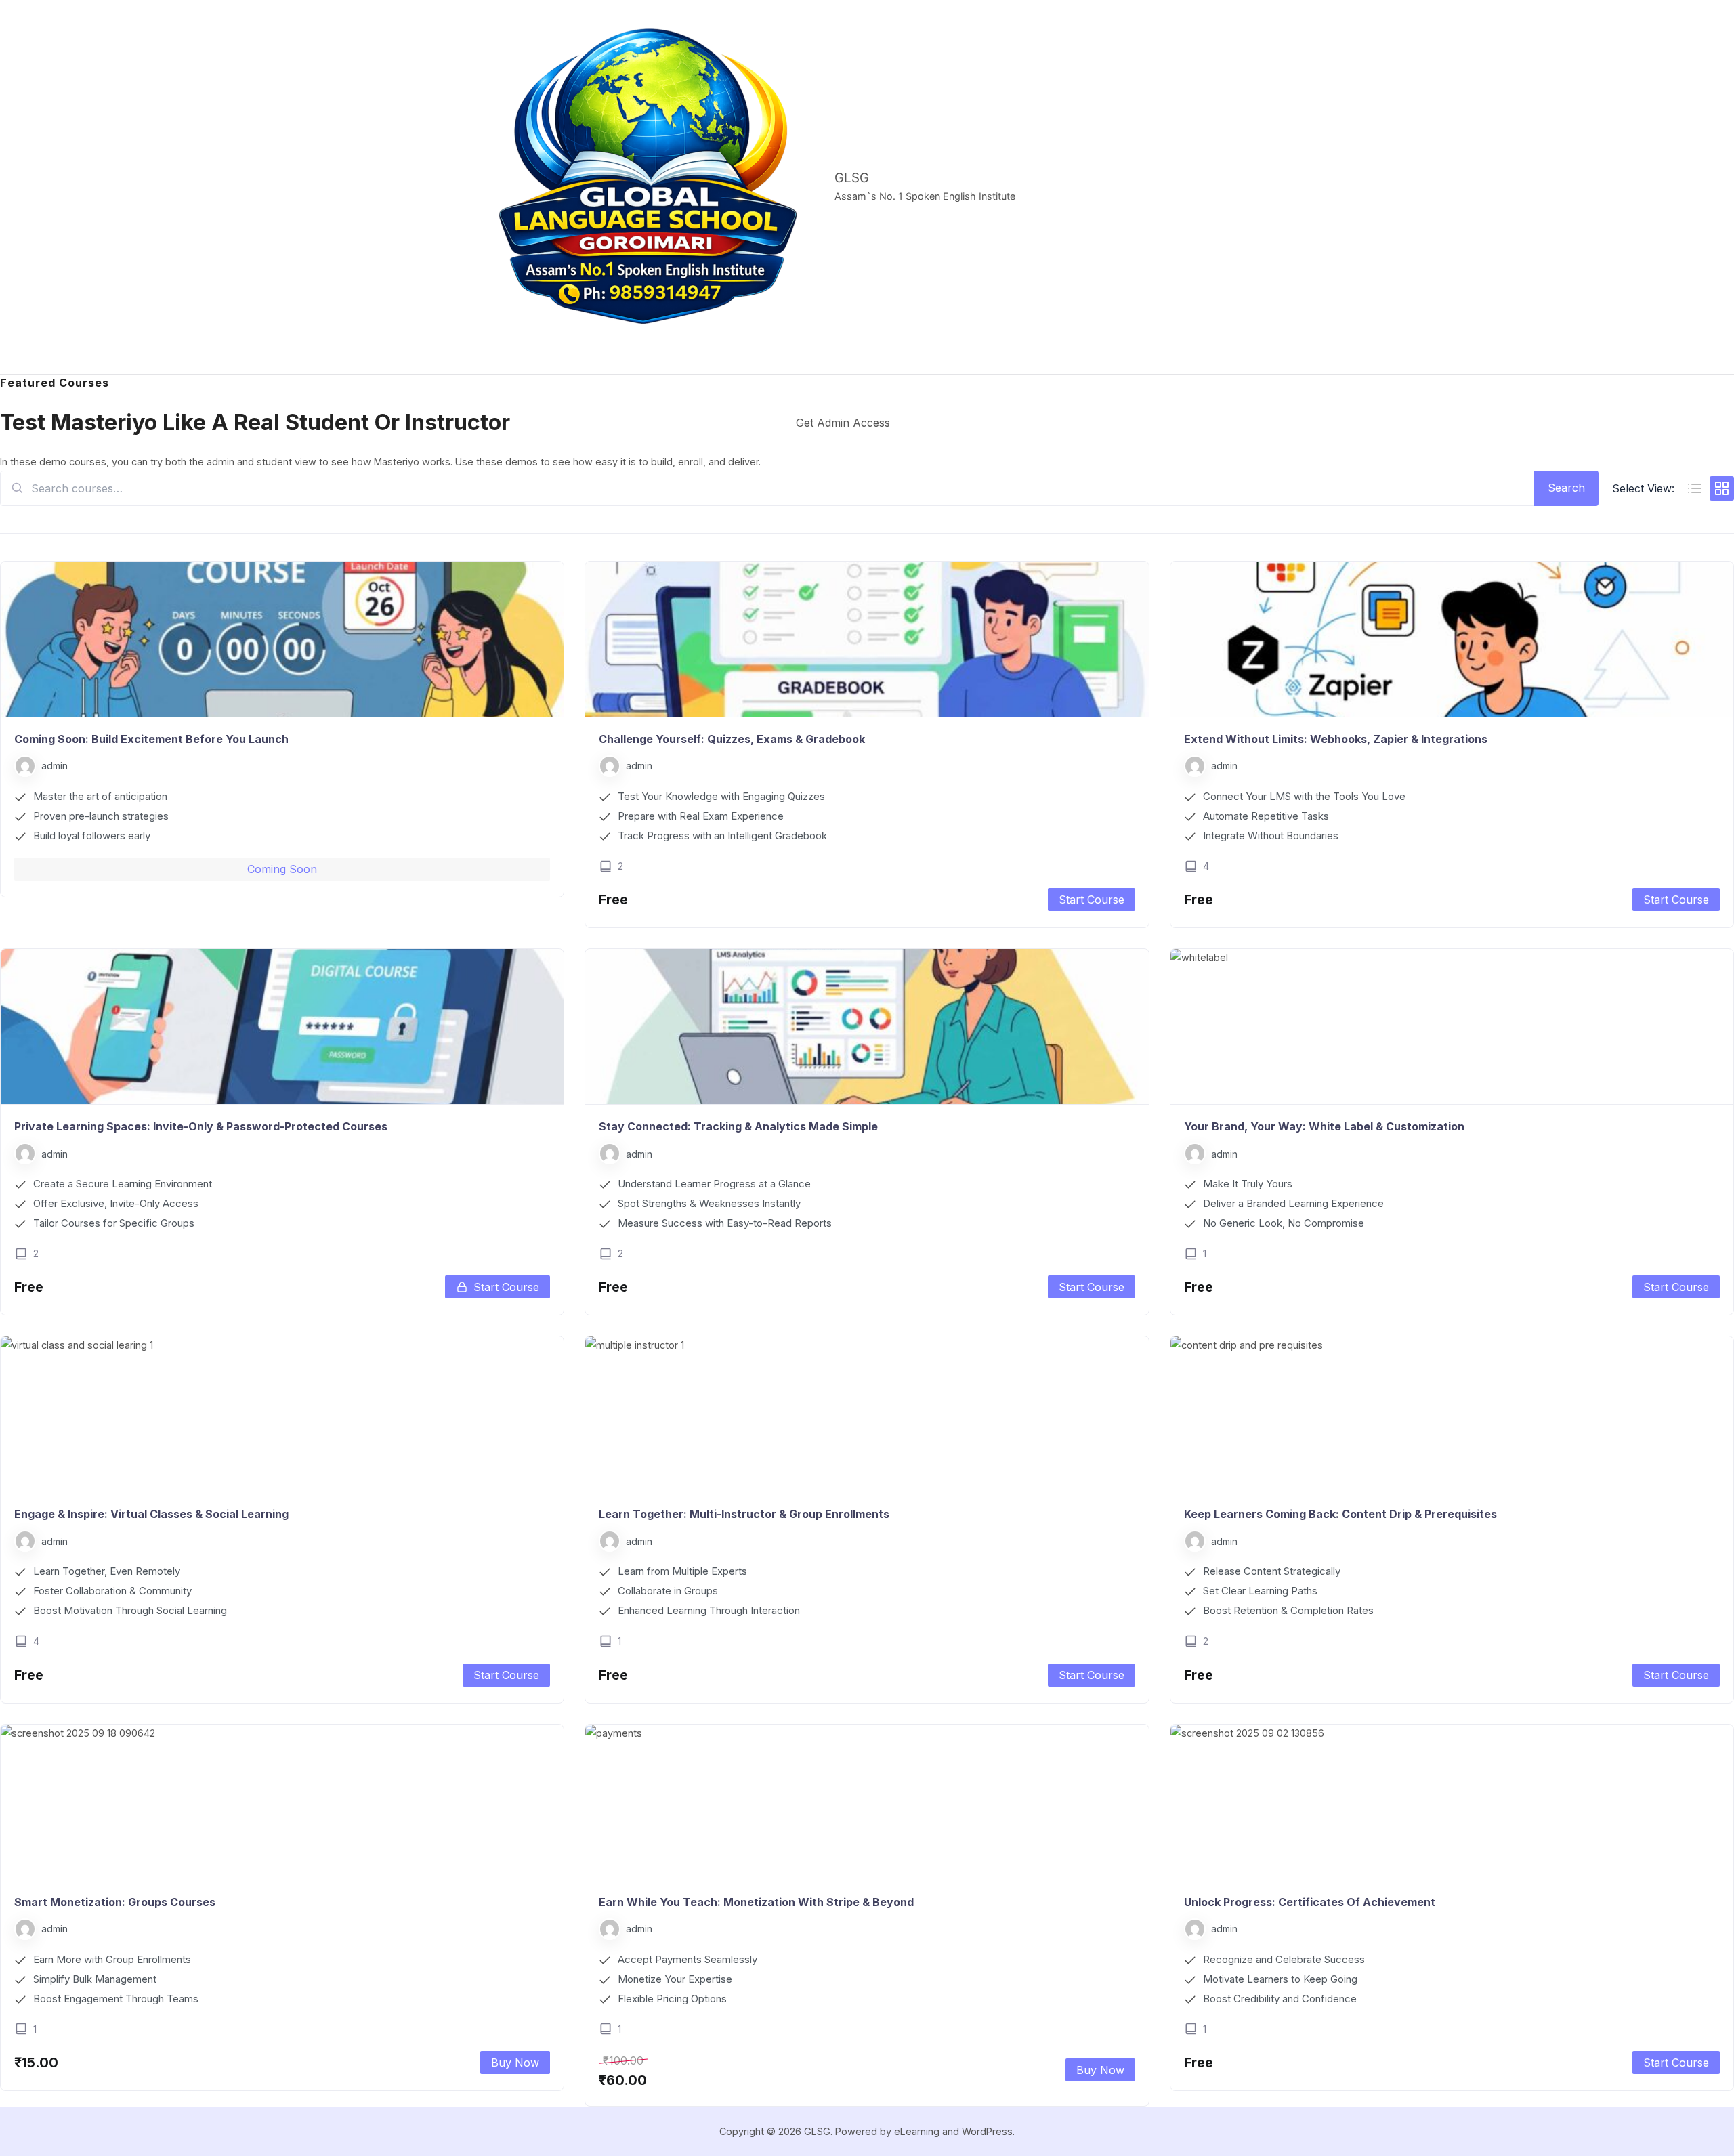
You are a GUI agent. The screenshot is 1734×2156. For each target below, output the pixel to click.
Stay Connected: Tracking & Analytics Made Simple (738, 1126)
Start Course (1092, 900)
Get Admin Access (843, 423)
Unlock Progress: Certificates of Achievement (1310, 1902)
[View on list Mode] (1695, 488)
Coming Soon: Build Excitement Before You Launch (151, 739)
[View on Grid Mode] (1722, 488)
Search (1566, 488)
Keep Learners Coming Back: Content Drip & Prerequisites (1340, 1514)
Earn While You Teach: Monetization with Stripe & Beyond (756, 1902)
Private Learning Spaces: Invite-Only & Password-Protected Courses (201, 1126)
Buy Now (515, 2063)
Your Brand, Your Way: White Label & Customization (1324, 1126)
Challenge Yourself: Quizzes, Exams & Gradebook (732, 739)
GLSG (852, 178)
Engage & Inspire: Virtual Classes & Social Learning (151, 1514)
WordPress (987, 2131)
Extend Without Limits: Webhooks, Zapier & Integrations (1336, 739)
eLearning (917, 2131)
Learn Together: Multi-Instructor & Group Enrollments (744, 1514)
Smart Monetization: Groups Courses (115, 1902)
